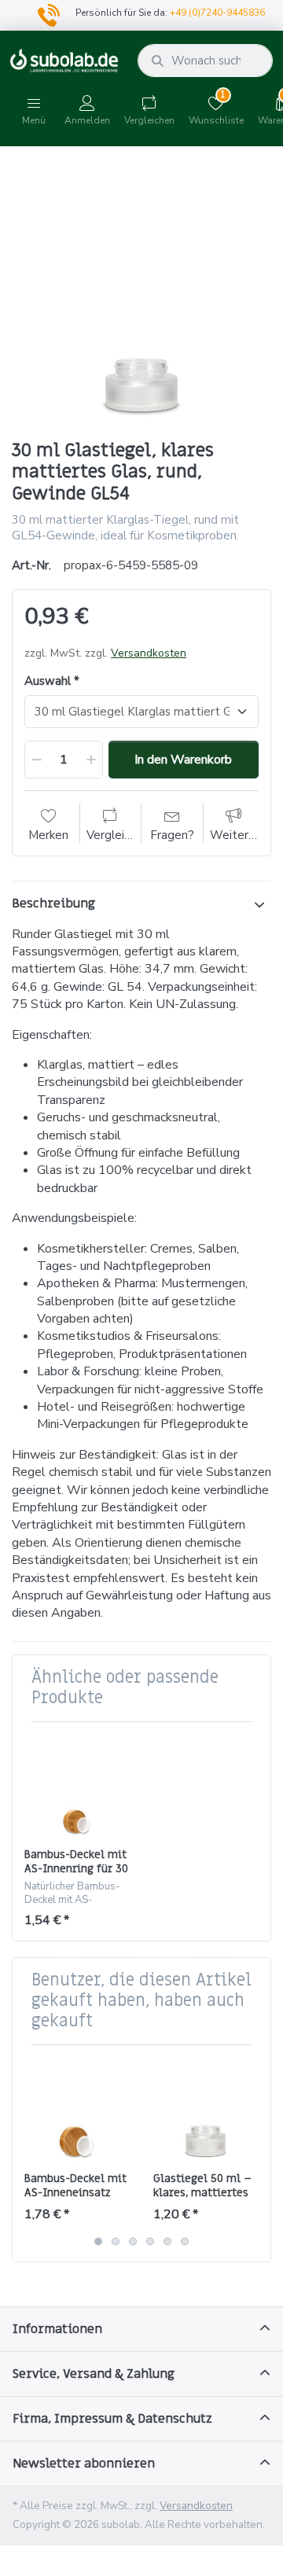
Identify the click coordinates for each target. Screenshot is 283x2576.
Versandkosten (149, 653)
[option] (141, 295)
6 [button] (185, 2241)
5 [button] (167, 2241)
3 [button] (133, 2241)
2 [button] (116, 2241)
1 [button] (98, 2241)
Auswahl (48, 681)
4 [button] (150, 2241)
